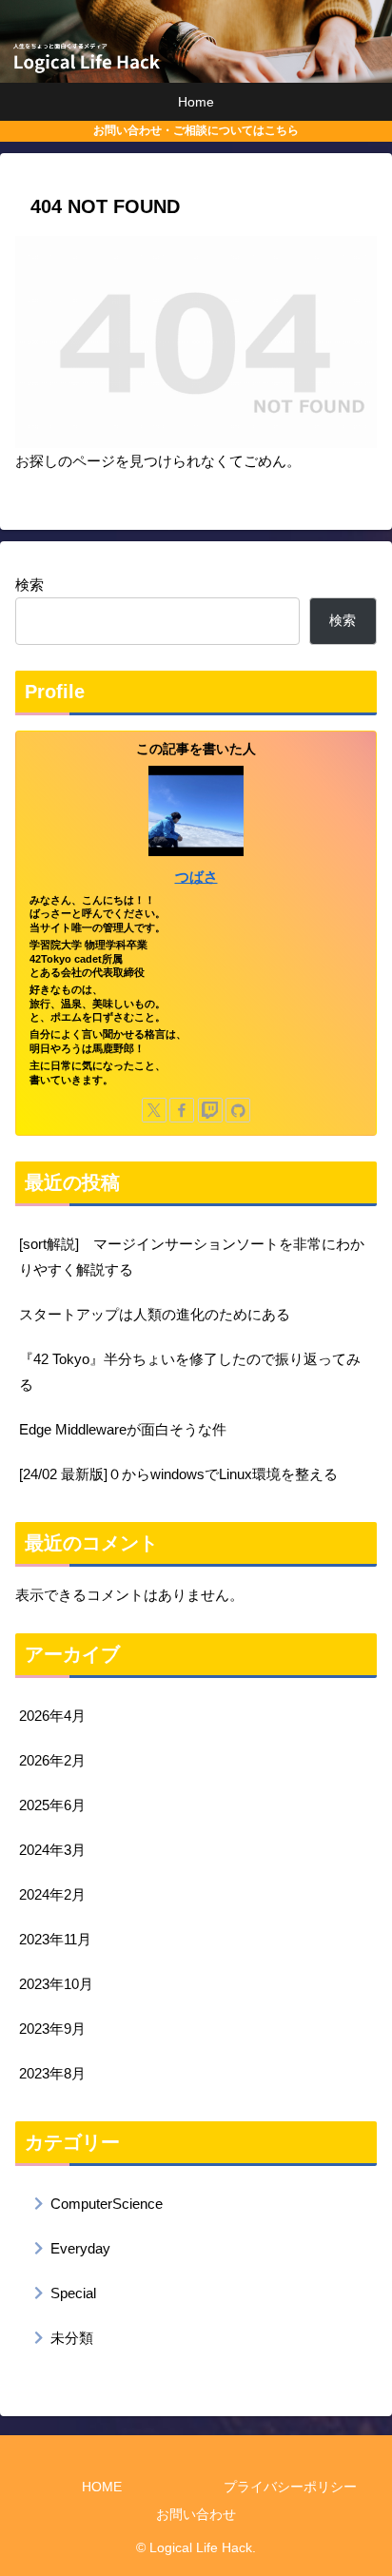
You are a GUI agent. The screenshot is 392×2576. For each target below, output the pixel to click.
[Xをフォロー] (154, 1110)
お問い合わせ (196, 2514)
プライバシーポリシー (290, 2487)
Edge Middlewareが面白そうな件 (123, 1429)
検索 (29, 585)
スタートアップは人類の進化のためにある (155, 1314)
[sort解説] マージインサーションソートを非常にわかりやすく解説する (192, 1257)
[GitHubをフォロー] (238, 1110)
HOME (102, 2487)
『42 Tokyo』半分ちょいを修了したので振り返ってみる (190, 1372)
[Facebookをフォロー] (182, 1110)
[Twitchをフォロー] (210, 1110)
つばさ (196, 877)
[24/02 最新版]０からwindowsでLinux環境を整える (178, 1474)
